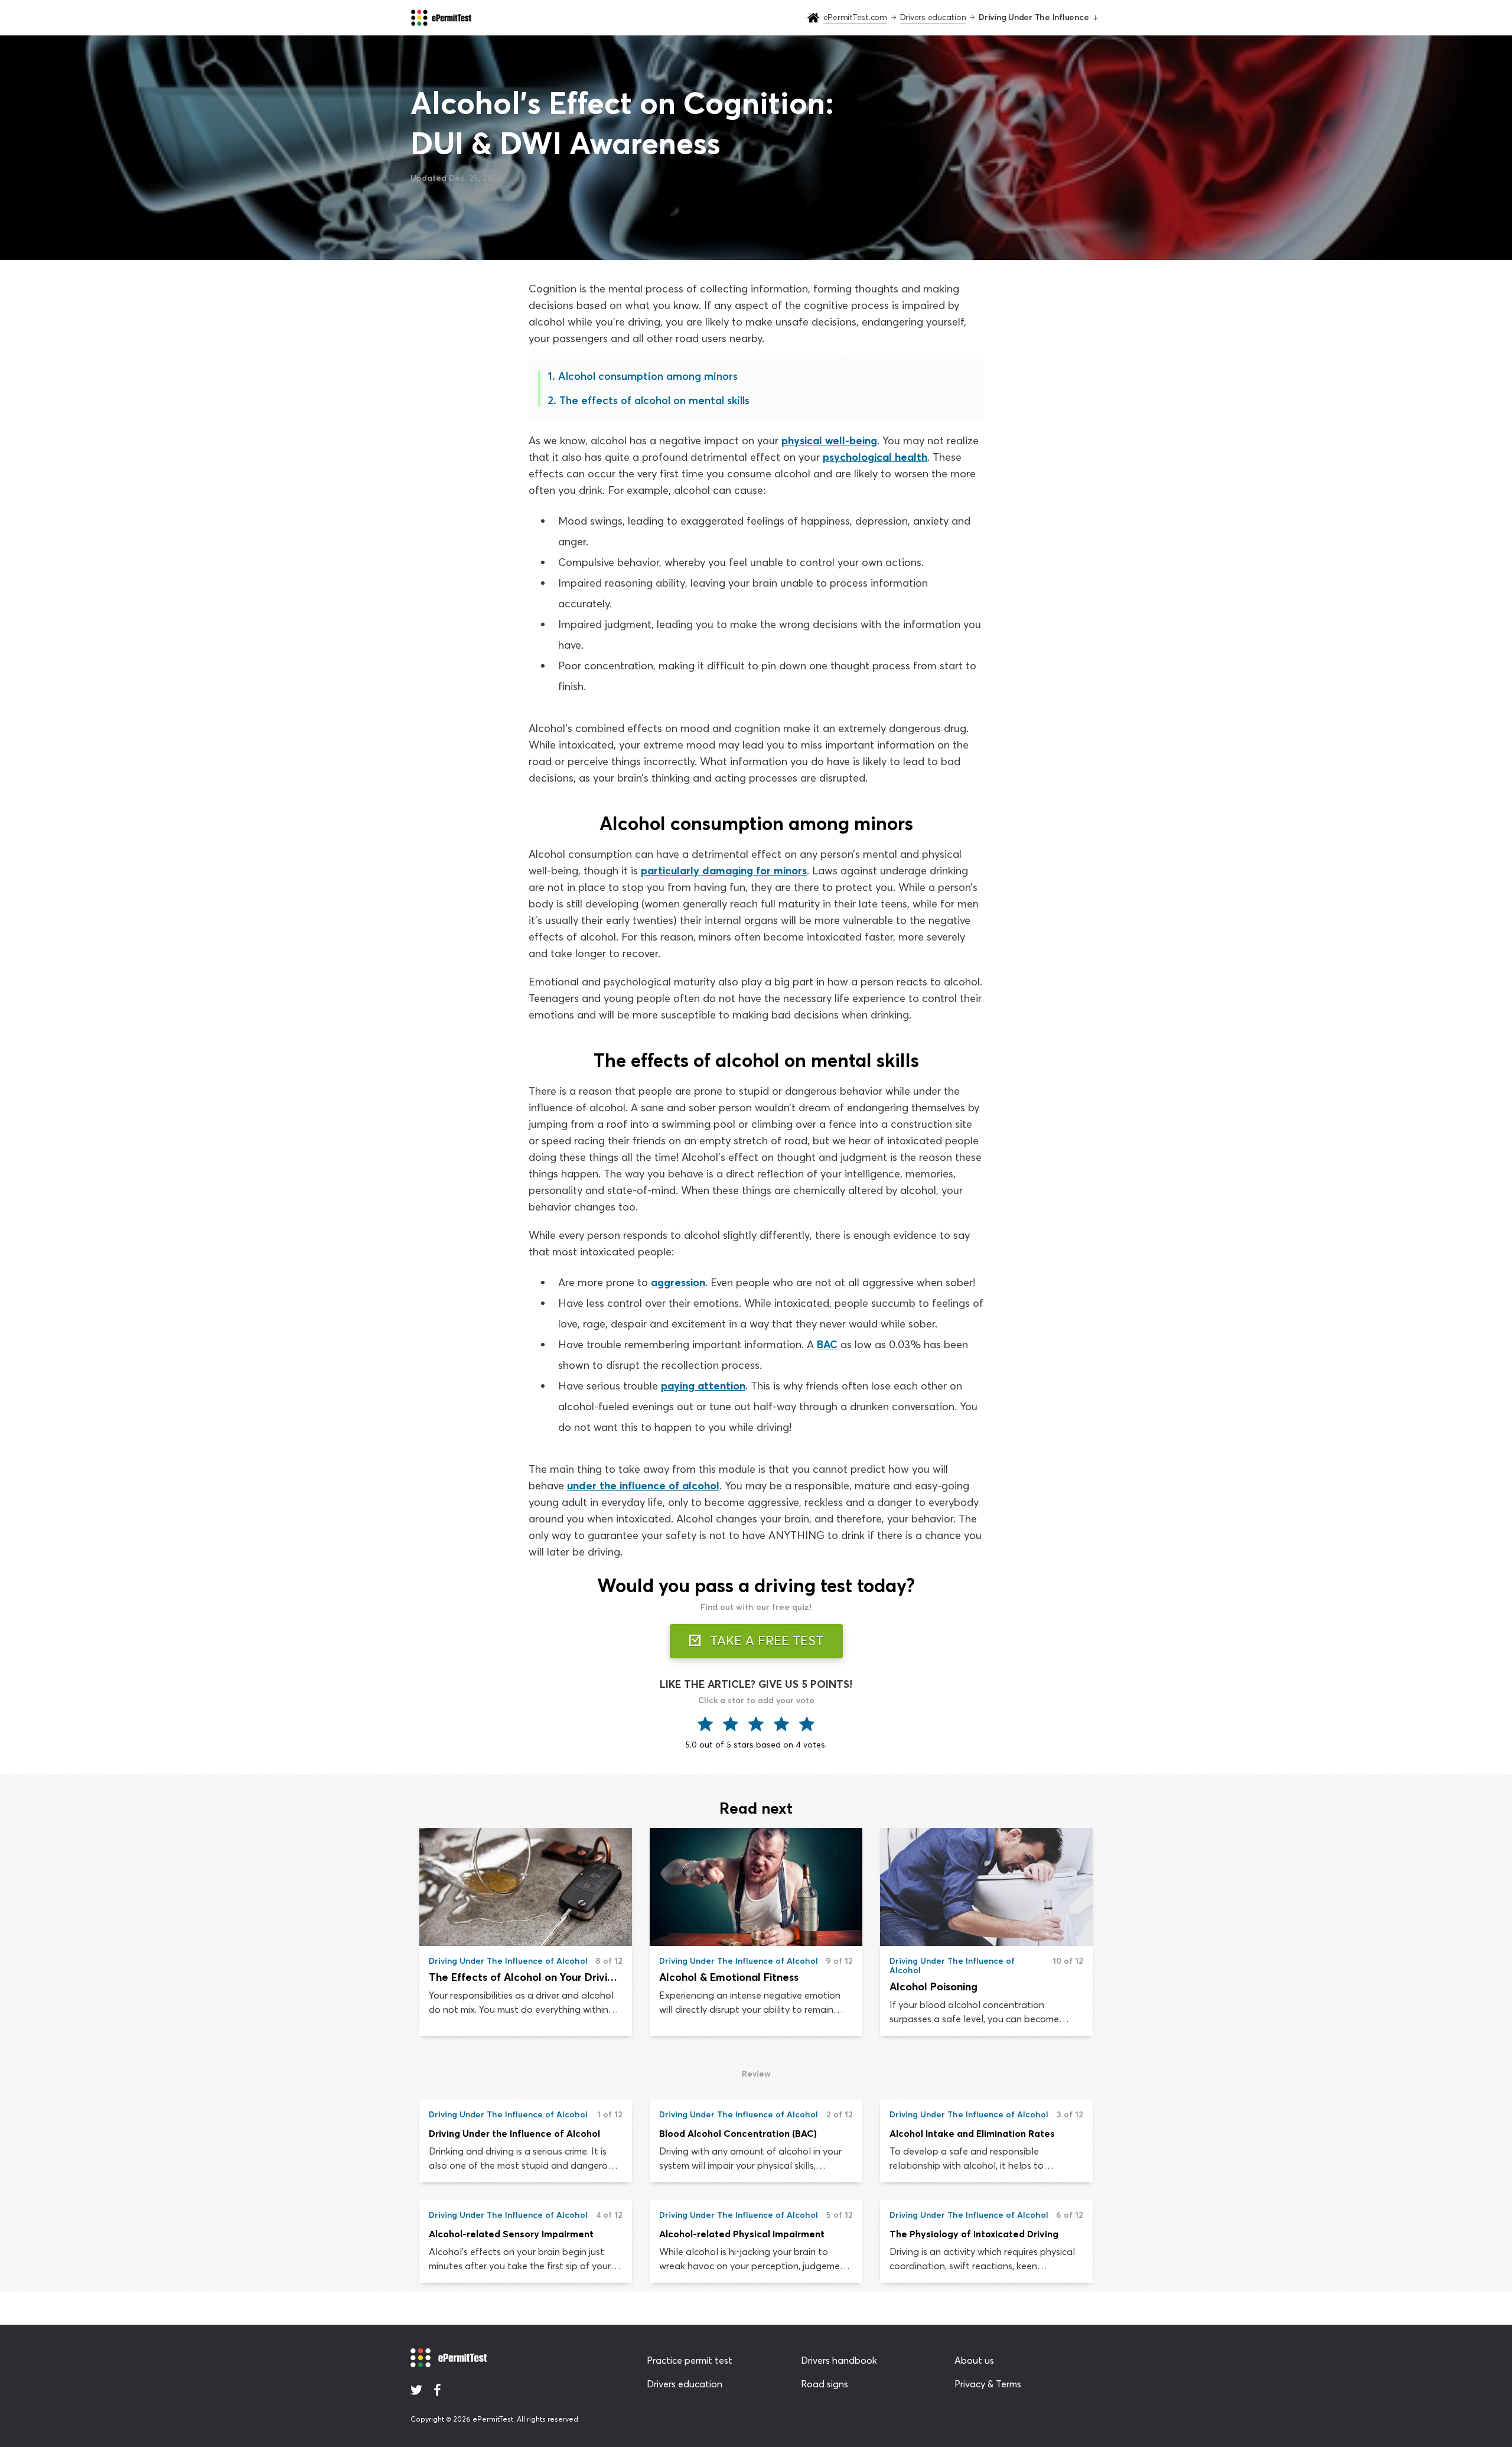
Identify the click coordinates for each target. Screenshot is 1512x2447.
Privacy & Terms (988, 2384)
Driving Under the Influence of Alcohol (514, 2133)
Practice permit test (690, 2360)
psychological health (875, 457)
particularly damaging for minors (724, 871)
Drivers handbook (839, 2360)
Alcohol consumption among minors (648, 376)
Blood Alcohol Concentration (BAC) (738, 2133)
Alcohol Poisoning (933, 1986)
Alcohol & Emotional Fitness (729, 1977)
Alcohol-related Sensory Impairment (511, 2234)
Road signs (825, 2384)
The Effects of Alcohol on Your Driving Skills (526, 1977)
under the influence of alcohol (643, 1486)
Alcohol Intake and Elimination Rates (972, 2133)
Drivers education (685, 2384)
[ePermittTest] (441, 18)
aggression (678, 1282)
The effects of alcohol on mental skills (654, 400)
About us (974, 2360)
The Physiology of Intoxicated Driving (974, 2234)
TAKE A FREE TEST (765, 1641)
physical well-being (829, 440)
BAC (827, 1344)
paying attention (703, 1386)
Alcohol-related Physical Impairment (742, 2234)
